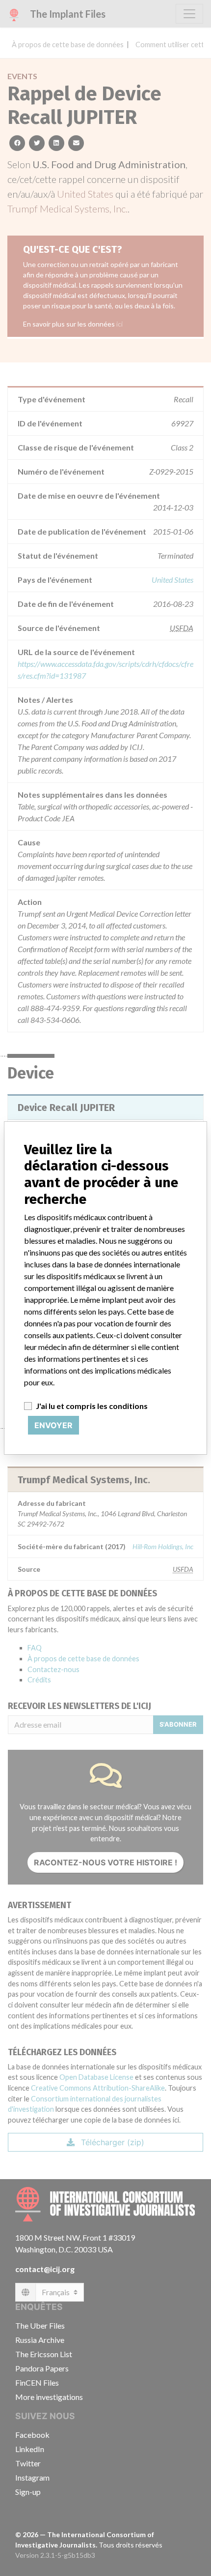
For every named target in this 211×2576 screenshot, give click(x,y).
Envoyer (53, 1425)
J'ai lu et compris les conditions (92, 1406)
